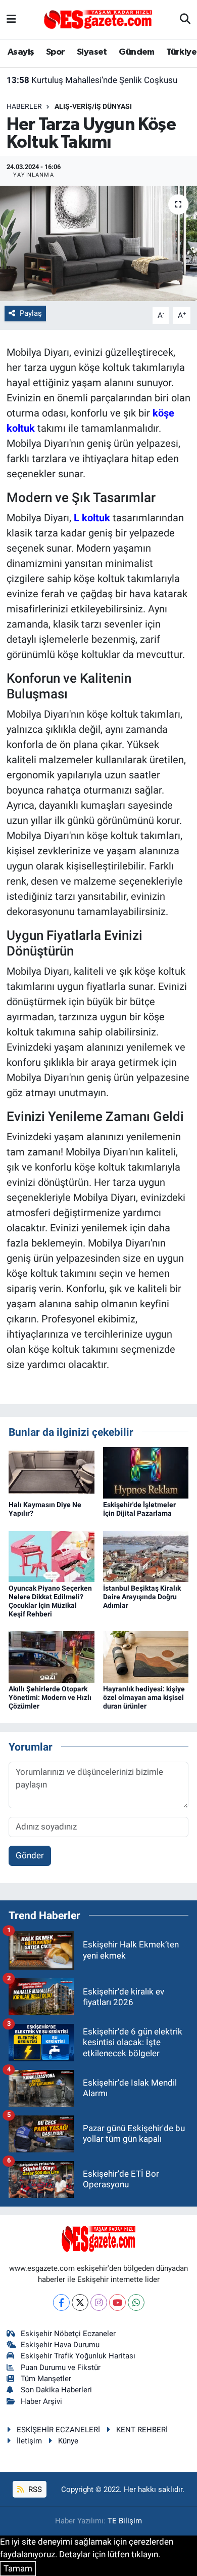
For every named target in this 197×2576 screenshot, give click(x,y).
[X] (80, 2302)
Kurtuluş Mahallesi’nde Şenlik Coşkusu (92, 80)
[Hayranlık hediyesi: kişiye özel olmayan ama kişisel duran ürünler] (146, 1656)
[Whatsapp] (136, 2302)
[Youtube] (117, 2302)
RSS (34, 2489)
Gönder (30, 1855)
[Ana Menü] (11, 19)
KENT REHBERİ (142, 2430)
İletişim (29, 2441)
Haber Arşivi (41, 2401)
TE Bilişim (125, 2521)
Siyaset (92, 52)
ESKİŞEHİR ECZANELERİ (58, 2430)
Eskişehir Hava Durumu (60, 2345)
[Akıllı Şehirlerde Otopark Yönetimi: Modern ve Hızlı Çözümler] (52, 1656)
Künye (68, 2441)
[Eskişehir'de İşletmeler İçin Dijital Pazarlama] (146, 1472)
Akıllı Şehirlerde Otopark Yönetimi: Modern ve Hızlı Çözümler (50, 1697)
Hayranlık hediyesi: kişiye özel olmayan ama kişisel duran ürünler (144, 1697)
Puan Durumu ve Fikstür (61, 2367)
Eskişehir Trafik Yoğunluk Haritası (78, 2356)
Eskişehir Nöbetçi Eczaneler (68, 2334)
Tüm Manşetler (46, 2379)
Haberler (24, 106)
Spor (56, 52)
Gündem (136, 52)
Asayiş (21, 52)
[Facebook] (61, 2302)
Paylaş (31, 313)
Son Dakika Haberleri (56, 2390)
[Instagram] (99, 2302)
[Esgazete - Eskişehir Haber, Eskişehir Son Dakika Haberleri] (98, 19)
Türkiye (181, 52)
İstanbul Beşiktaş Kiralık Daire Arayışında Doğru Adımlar (142, 1597)
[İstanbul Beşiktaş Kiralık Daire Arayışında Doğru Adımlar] (146, 1556)
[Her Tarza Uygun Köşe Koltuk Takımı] (98, 244)
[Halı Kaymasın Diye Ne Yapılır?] (52, 1472)
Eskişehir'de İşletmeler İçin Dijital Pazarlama (139, 1509)
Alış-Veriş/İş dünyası (93, 106)
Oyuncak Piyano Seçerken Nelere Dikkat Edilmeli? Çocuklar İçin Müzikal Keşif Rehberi (50, 1601)
